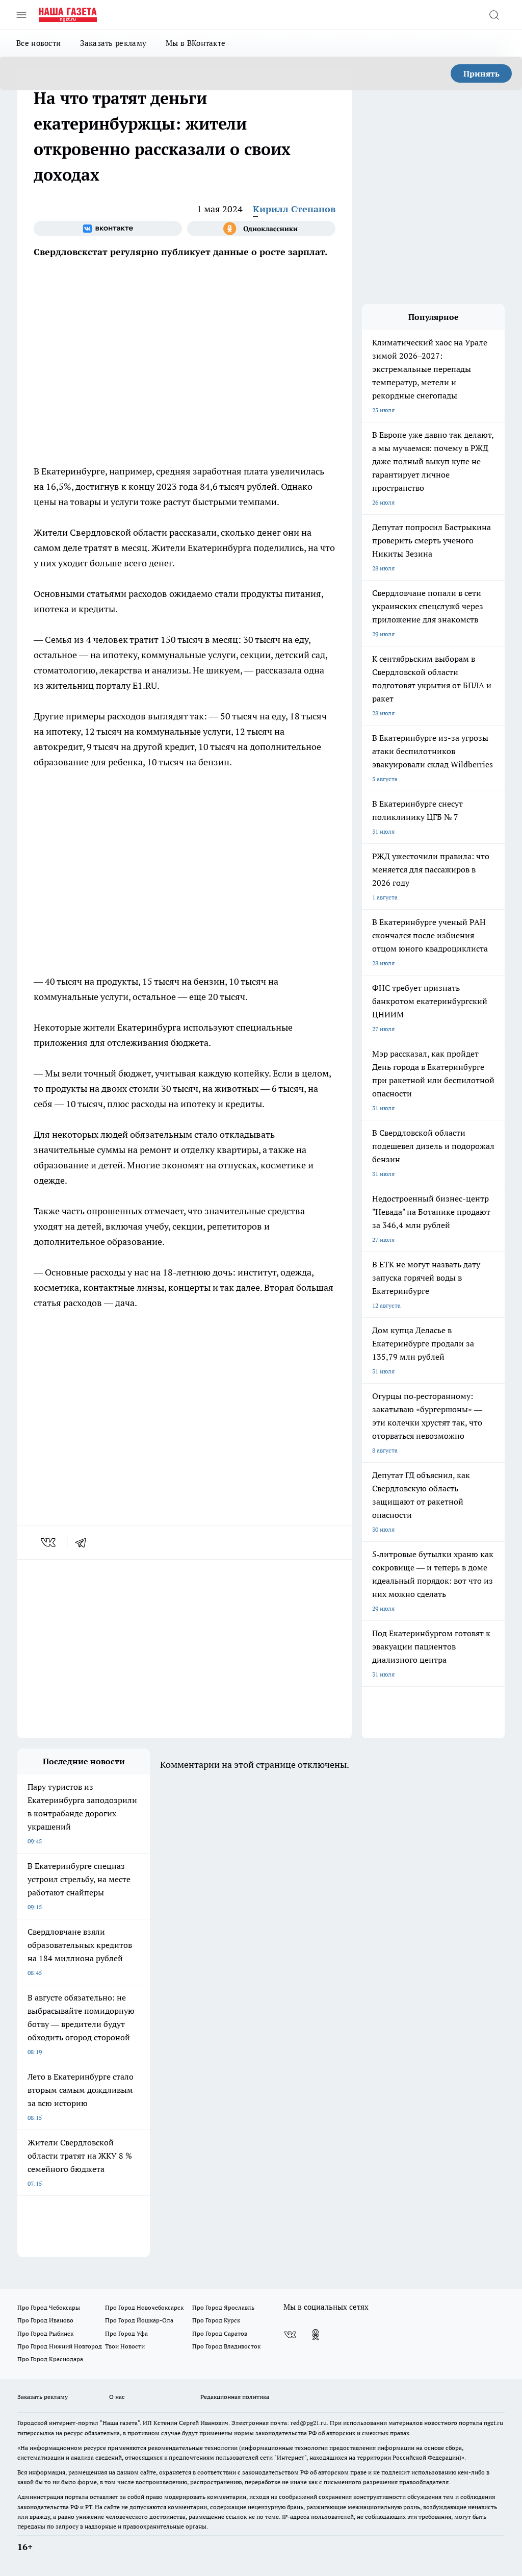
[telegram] (84, 1542)
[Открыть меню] (21, 15)
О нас (117, 2397)
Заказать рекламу (113, 43)
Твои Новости (125, 2346)
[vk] (49, 1542)
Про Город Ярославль (223, 2307)
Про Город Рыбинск (45, 2333)
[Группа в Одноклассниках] (261, 229)
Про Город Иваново (45, 2320)
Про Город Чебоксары (49, 2307)
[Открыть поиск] (494, 15)
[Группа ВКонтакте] (108, 229)
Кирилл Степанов (294, 209)
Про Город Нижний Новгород (60, 2346)
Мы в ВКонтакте (195, 43)
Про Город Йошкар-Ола (139, 2320)
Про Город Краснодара (50, 2359)
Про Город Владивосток (226, 2346)
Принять (481, 73)
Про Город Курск (216, 2320)
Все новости (38, 43)
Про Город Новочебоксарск (144, 2307)
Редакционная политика (235, 2397)
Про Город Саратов (220, 2333)
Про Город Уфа (126, 2333)
